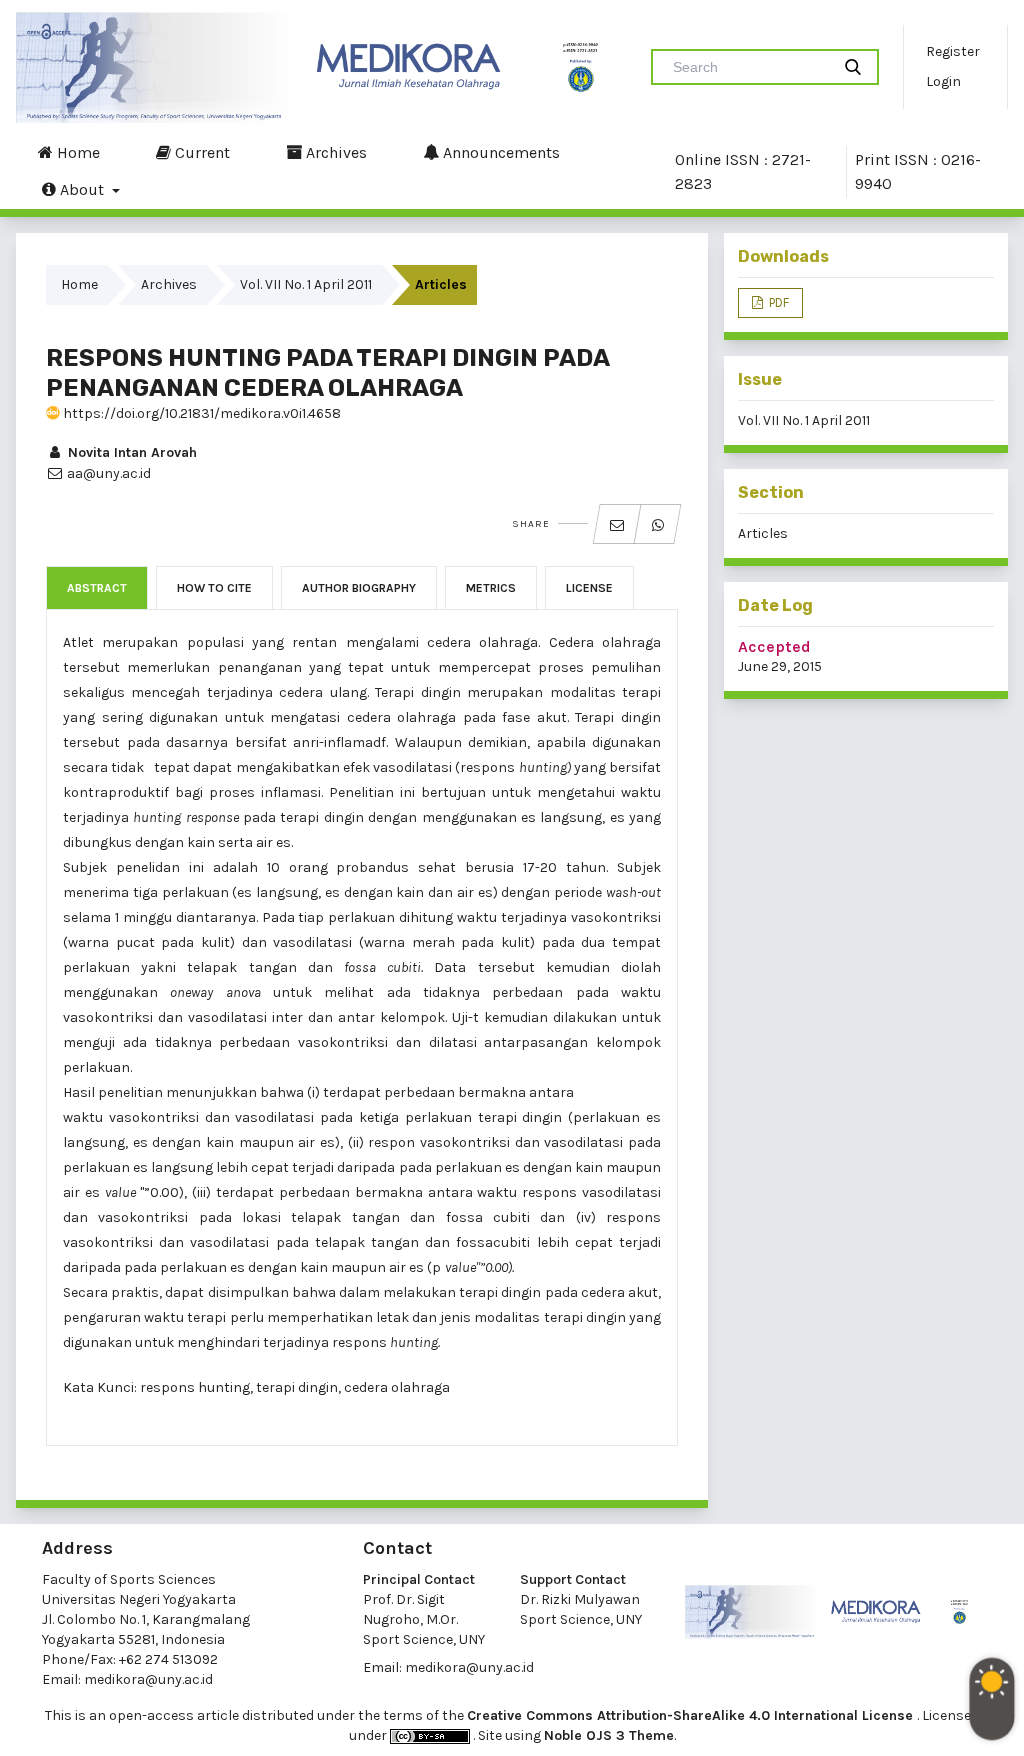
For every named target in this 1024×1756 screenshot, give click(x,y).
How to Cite (214, 588)
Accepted (774, 646)
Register (953, 51)
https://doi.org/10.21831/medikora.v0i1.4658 (200, 413)
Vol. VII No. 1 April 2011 (306, 284)
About (82, 189)
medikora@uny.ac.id (148, 1679)
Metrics (491, 588)
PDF (777, 302)
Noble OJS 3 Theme (609, 1735)
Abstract (97, 588)
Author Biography (359, 588)
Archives (334, 152)
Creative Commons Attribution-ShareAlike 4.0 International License (692, 1715)
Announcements (499, 152)
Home (76, 152)
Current (200, 152)
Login (943, 81)
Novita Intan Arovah (130, 452)
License (589, 588)
